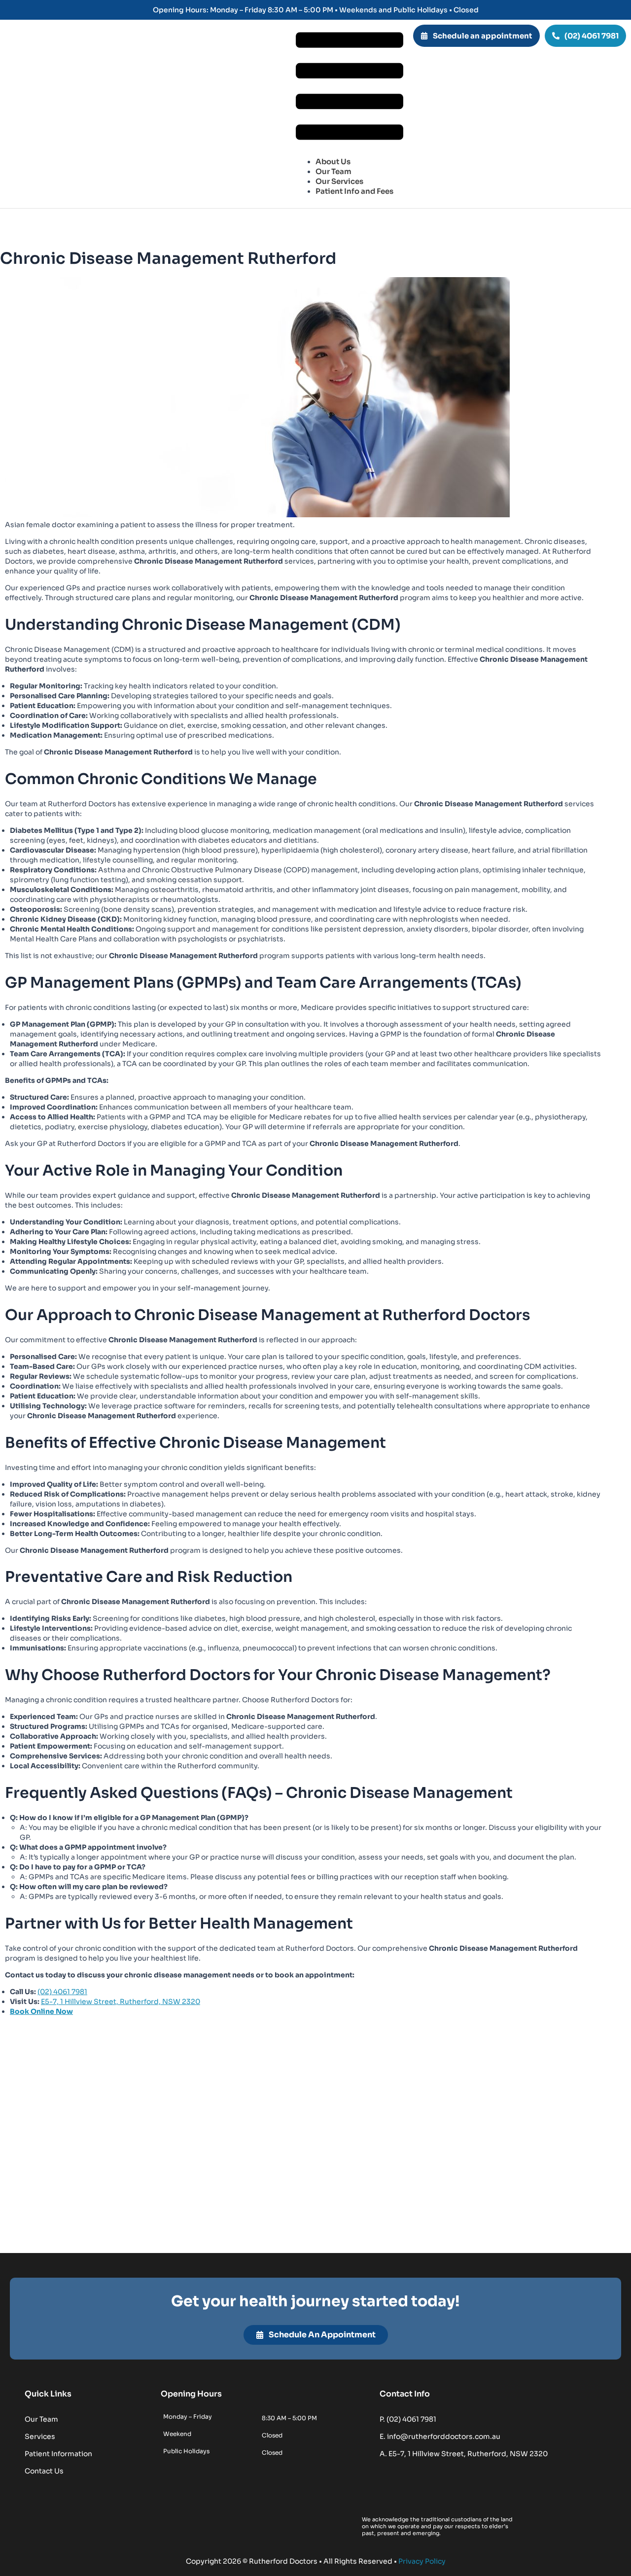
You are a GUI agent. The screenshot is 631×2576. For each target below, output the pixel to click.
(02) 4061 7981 (62, 1992)
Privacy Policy (422, 2561)
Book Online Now (41, 2011)
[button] (350, 87)
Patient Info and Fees (354, 191)
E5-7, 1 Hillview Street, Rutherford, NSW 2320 (121, 2002)
